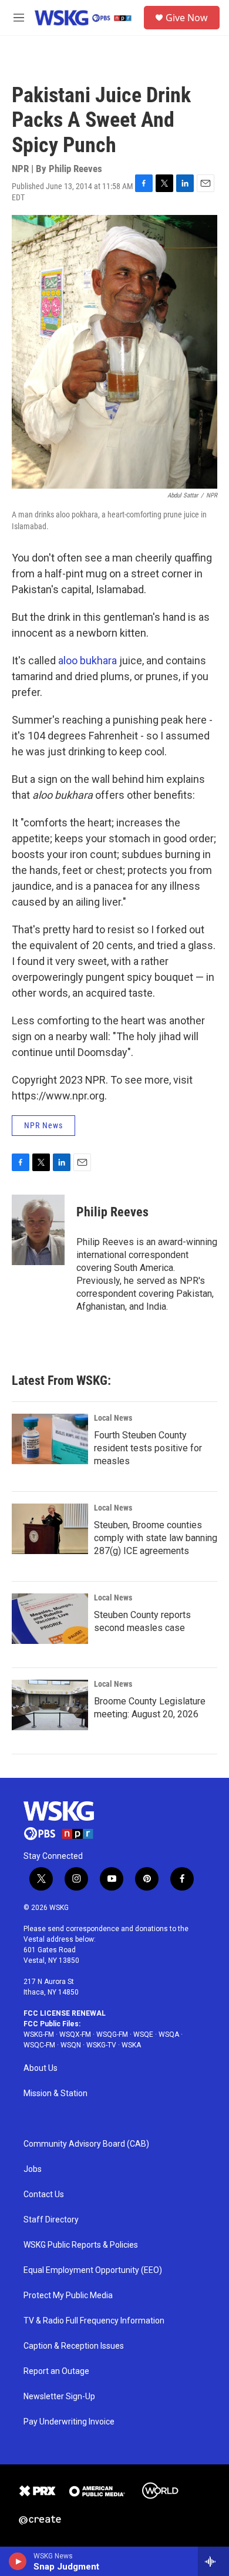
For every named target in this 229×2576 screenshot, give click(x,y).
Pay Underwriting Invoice (69, 2422)
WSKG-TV (101, 2045)
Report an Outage (56, 2371)
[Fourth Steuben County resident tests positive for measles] (50, 1439)
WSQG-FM (112, 2034)
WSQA (169, 2034)
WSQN (71, 2045)
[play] (18, 2561)
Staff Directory (51, 2220)
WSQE (143, 2034)
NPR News (43, 1125)
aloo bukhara (87, 660)
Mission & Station (55, 2094)
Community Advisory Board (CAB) (86, 2144)
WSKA (131, 2045)
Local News (113, 1418)
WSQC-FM (39, 2045)
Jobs (33, 2169)
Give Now (187, 18)
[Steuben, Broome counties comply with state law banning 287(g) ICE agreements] (50, 1529)
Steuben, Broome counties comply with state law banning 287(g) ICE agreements (156, 1538)
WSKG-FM (39, 2034)
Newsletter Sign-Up (59, 2397)
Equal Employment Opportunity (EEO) (93, 2270)
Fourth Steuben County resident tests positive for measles (148, 1448)
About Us (41, 2068)
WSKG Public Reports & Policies (81, 2245)
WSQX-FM (75, 2034)
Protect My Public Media (68, 2296)
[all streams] (213, 2561)
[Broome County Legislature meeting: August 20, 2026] (50, 1705)
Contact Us (44, 2195)
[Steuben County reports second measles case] (50, 1619)
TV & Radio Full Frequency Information (94, 2321)
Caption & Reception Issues (74, 2346)
